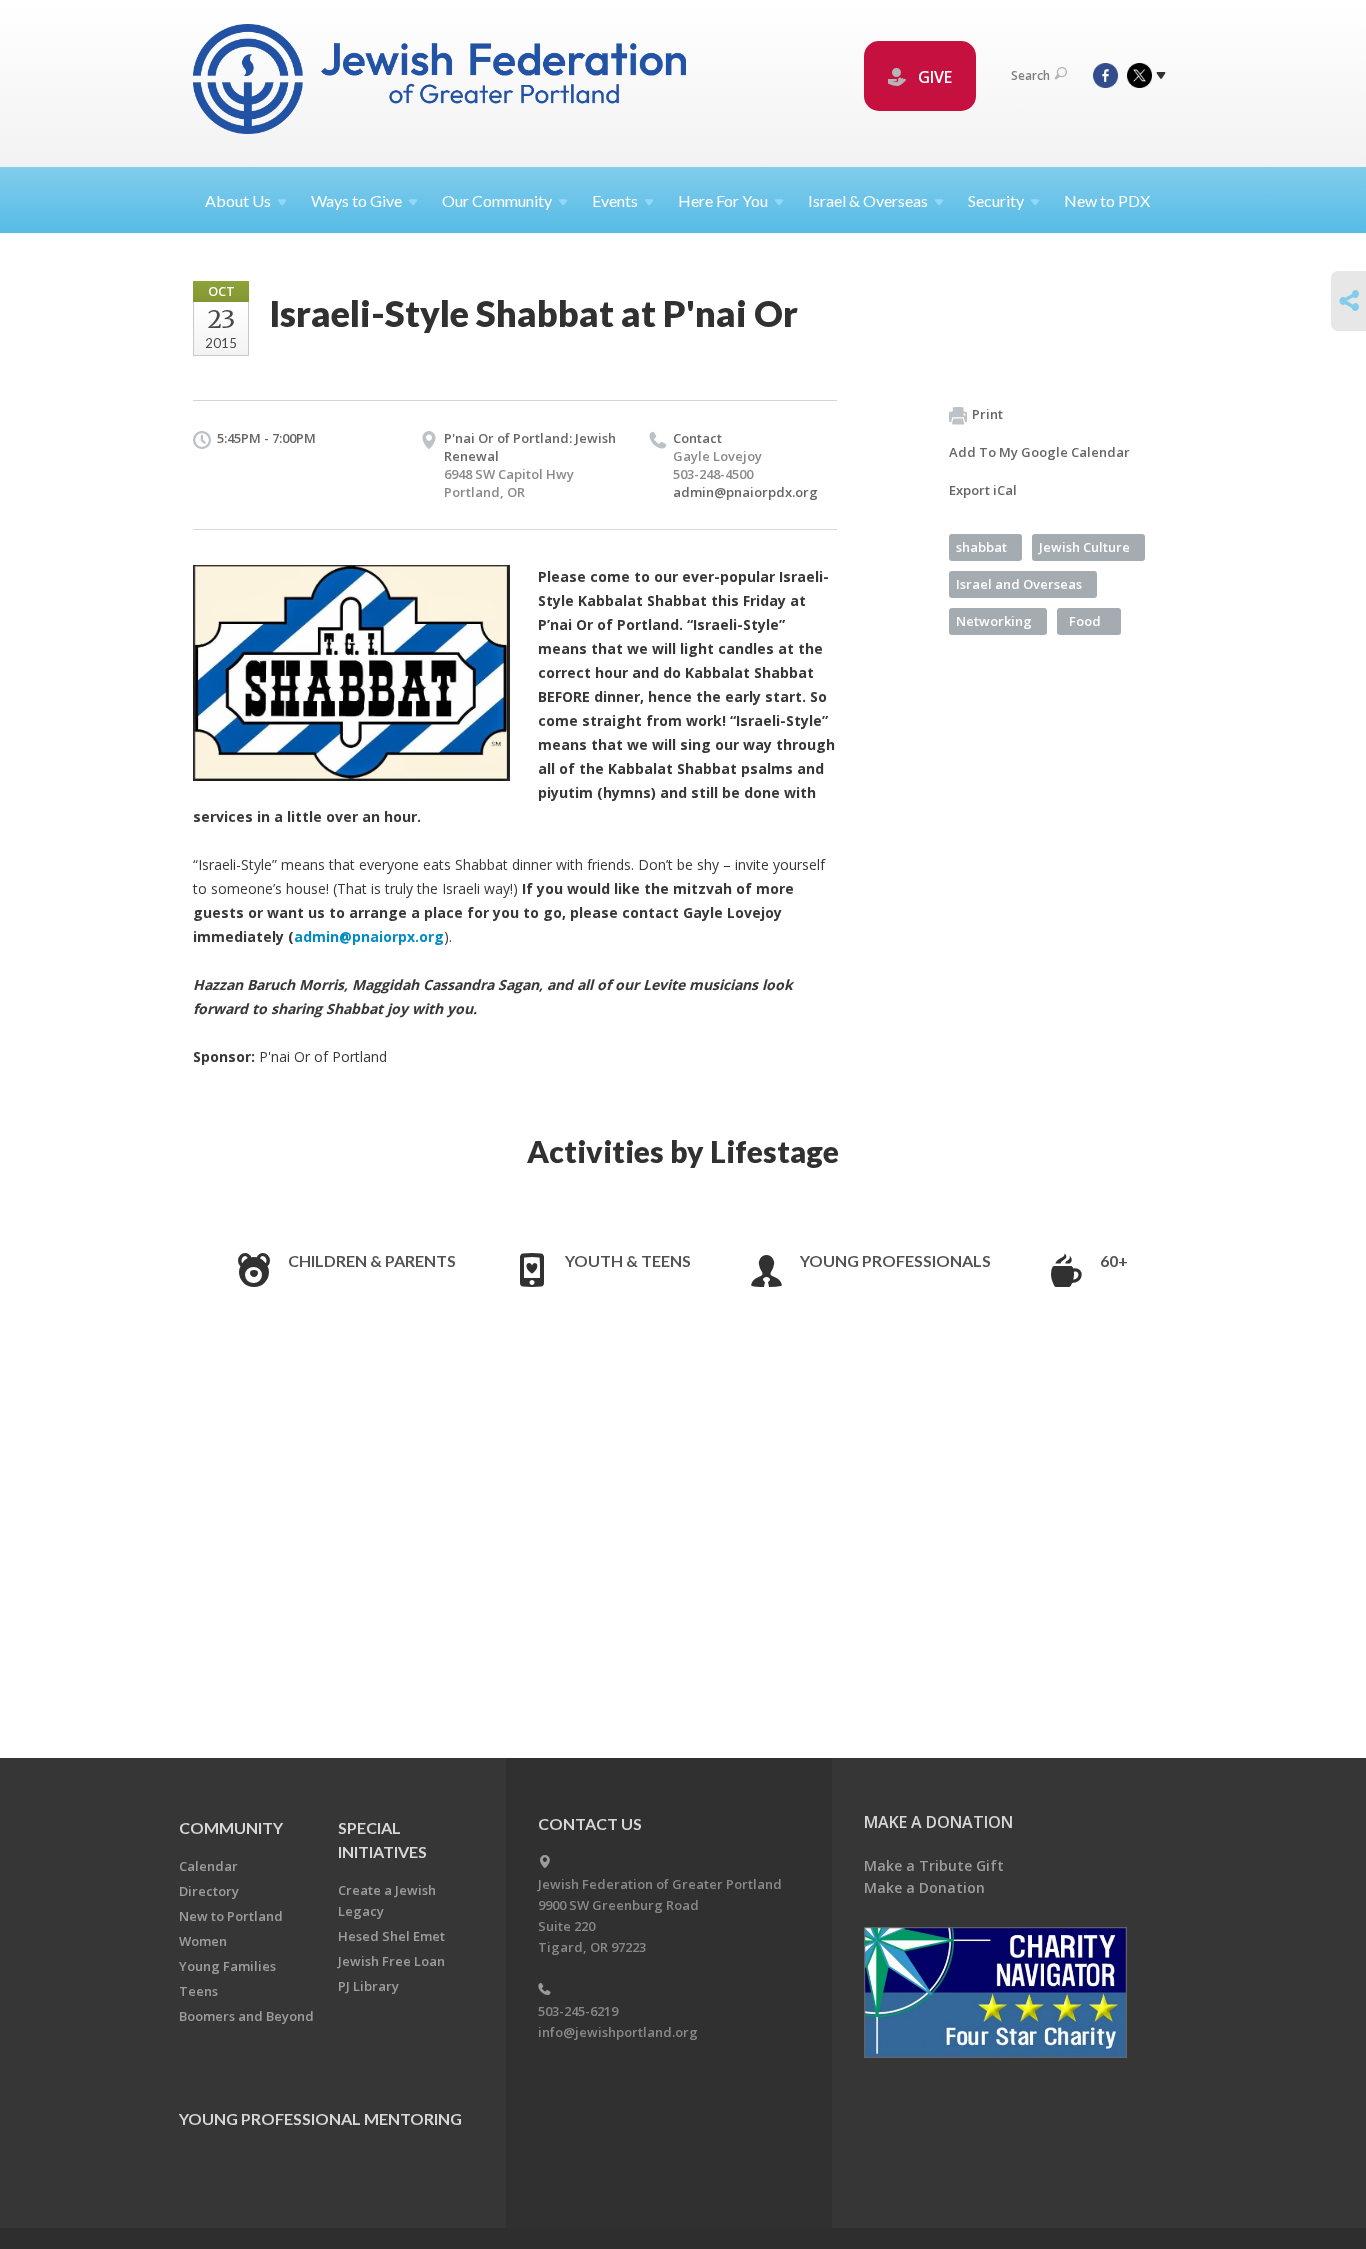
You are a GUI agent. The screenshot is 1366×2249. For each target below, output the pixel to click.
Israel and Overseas (1019, 584)
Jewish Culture (1084, 547)
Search (1030, 75)
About (238, 200)
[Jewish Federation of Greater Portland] (441, 82)
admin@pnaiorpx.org (369, 936)
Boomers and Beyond (246, 2016)
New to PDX (1107, 200)
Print (987, 414)
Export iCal (983, 490)
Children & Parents (372, 1260)
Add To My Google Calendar (1039, 452)
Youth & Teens (628, 1260)
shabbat (981, 547)
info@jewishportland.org (618, 2032)
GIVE (933, 77)
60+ (1114, 1260)
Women (203, 1941)
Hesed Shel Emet (391, 1936)
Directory (209, 1891)
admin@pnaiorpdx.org (745, 492)
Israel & (868, 200)
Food (1085, 621)
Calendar (208, 1866)
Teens (198, 1991)
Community (231, 1827)
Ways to (356, 200)
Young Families (227, 1966)
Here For (723, 200)
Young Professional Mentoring (320, 2118)
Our (497, 200)
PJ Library (368, 1986)
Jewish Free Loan (391, 1961)
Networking (994, 621)
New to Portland (231, 1916)
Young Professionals (895, 1260)
